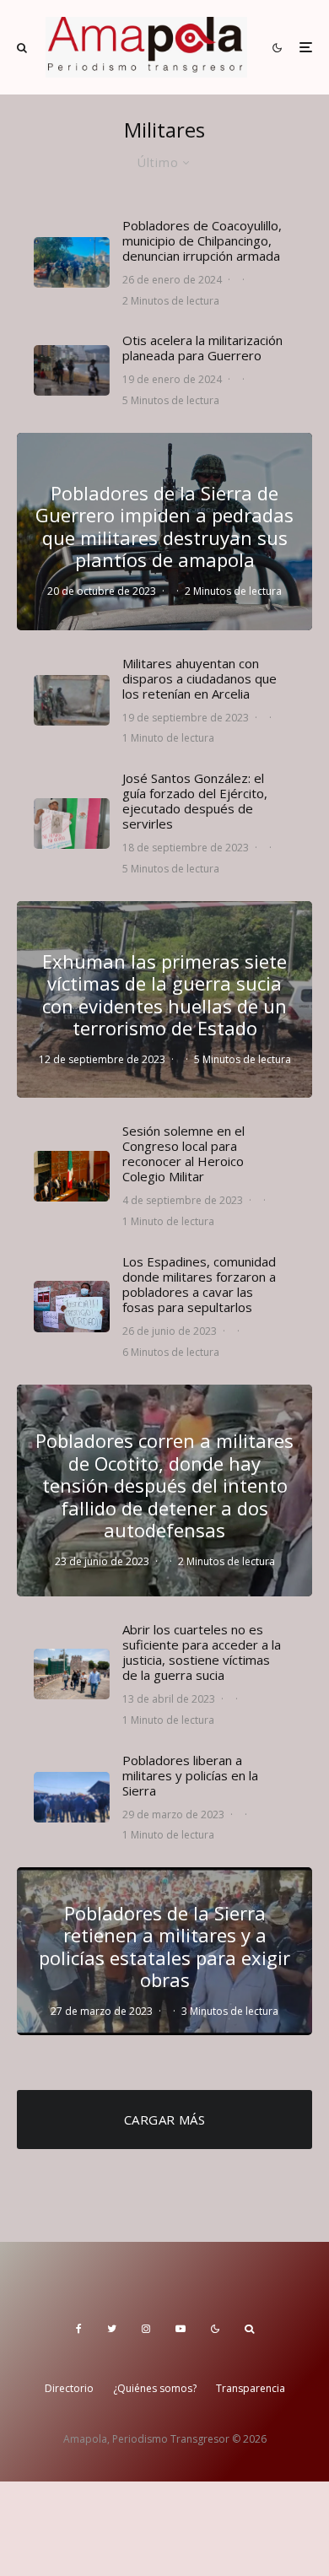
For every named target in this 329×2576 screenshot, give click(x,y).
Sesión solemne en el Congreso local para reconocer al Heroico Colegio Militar (183, 1153)
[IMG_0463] (72, 1176)
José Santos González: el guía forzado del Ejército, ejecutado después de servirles (195, 801)
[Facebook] (79, 2329)
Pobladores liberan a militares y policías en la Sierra (190, 1775)
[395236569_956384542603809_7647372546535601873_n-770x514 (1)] (72, 370)
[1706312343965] (72, 262)
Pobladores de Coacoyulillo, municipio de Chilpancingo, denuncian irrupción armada (202, 240)
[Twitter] (112, 2329)
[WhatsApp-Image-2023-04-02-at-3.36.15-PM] (72, 1306)
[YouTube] (181, 2329)
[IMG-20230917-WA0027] (72, 824)
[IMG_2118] (72, 1674)
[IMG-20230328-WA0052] (72, 1797)
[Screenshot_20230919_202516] (72, 700)
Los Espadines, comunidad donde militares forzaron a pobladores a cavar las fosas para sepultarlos (199, 1284)
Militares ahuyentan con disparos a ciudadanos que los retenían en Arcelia (200, 678)
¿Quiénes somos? (155, 2388)
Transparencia (251, 2388)
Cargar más (165, 2120)
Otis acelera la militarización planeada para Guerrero (202, 348)
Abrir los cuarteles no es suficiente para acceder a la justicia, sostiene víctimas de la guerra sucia (202, 1652)
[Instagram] (146, 2329)
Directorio (69, 2388)
